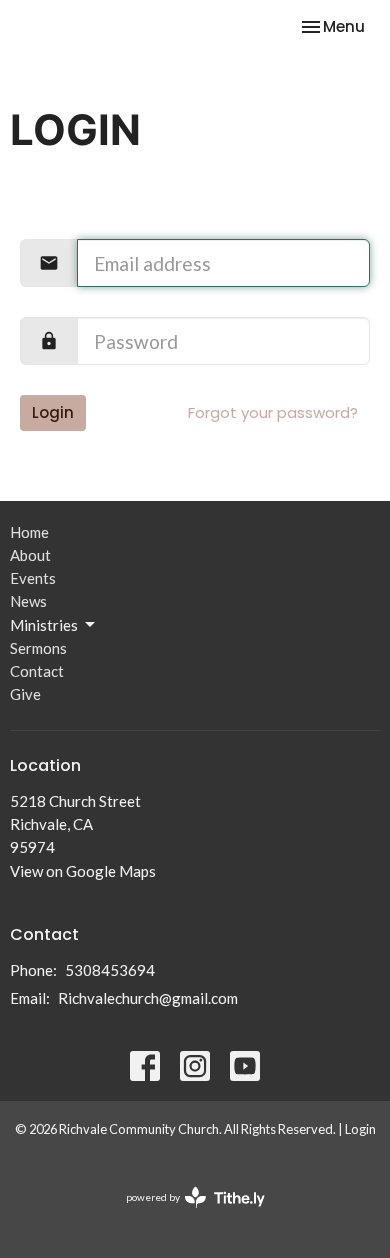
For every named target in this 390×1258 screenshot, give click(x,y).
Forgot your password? (273, 412)
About (30, 555)
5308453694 (110, 970)
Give (25, 694)
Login (53, 412)
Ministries (44, 625)
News (28, 601)
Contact (37, 671)
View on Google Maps (83, 871)
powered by (185, 1214)
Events (33, 578)
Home (29, 532)
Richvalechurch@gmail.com (148, 998)
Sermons (38, 648)
